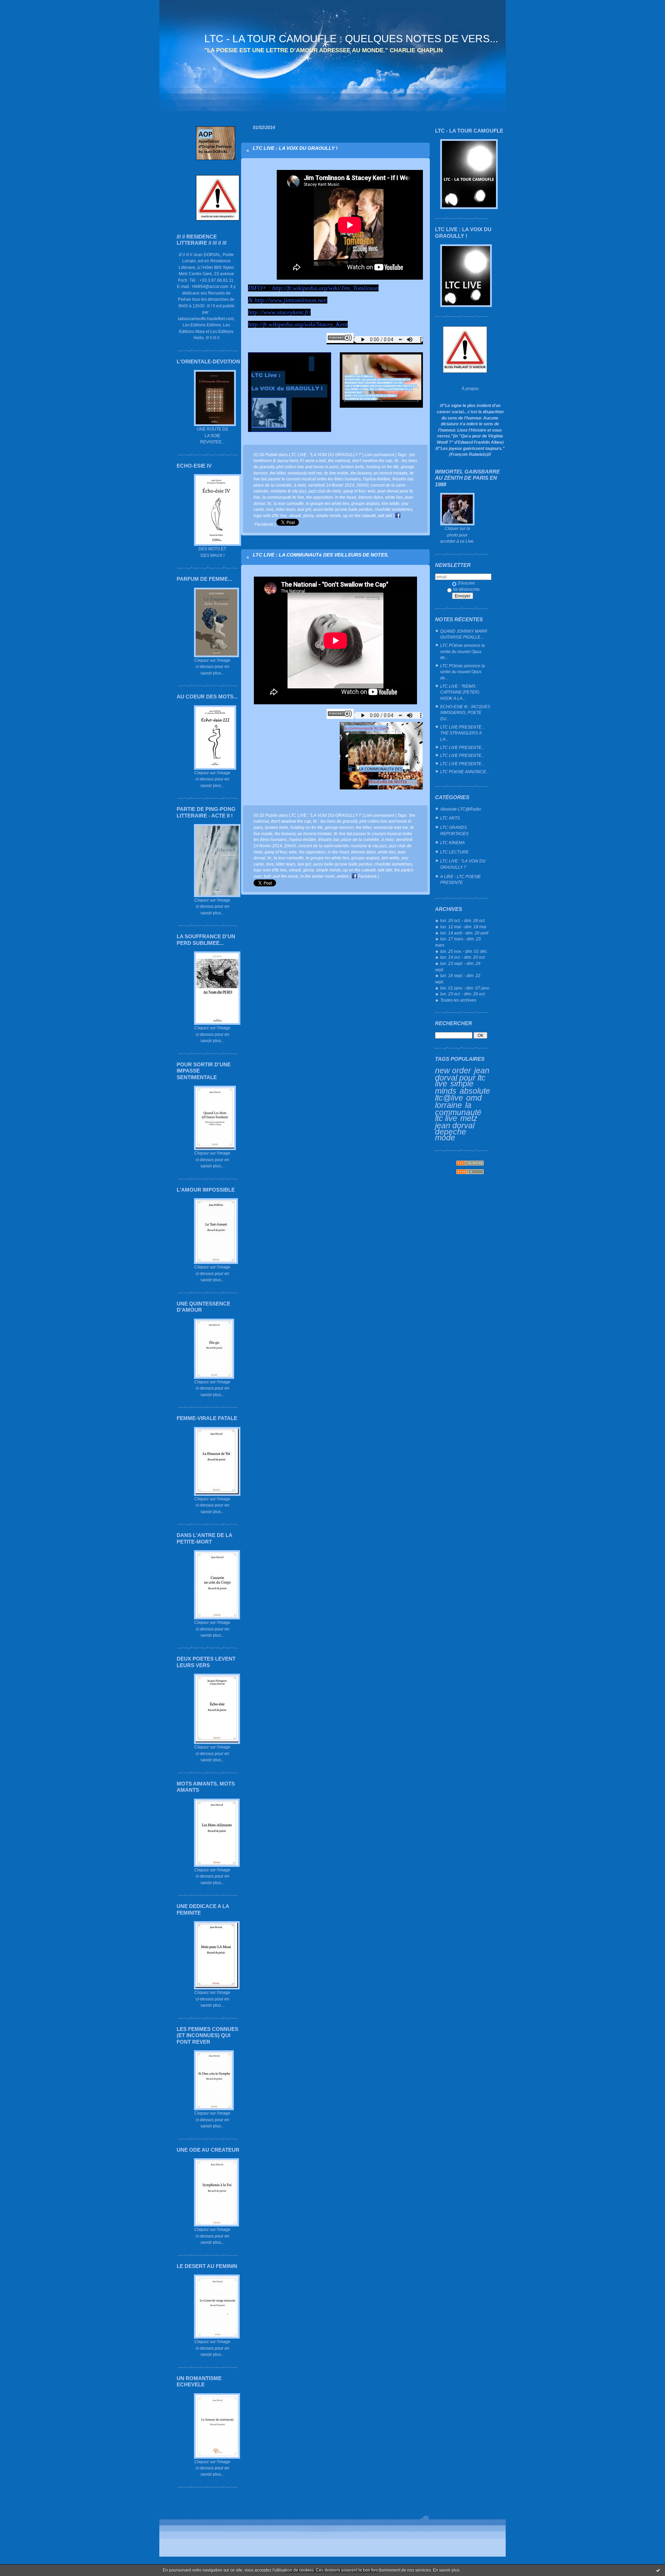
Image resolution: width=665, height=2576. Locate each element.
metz (469, 1118)
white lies (394, 497)
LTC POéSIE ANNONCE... (465, 772)
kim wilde (391, 503)
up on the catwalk (359, 516)
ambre (343, 876)
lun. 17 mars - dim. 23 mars (458, 942)
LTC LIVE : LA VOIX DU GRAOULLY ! (295, 148)
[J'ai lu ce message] (658, 2570)
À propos (470, 388)
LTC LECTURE (454, 852)
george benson (339, 827)
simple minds (454, 1087)
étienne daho (371, 497)
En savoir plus (446, 2570)
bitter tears (286, 509)
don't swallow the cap (372, 460)
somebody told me (305, 473)
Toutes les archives (458, 1000)
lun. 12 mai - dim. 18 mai (463, 927)
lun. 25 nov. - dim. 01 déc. (464, 951)
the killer (278, 473)
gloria (308, 516)
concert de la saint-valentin (323, 846)
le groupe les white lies (327, 503)
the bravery (361, 473)
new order (453, 1070)
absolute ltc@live (463, 1095)
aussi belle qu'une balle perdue (343, 509)
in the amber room (317, 876)
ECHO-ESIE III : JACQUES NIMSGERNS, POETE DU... (465, 713)
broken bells (352, 467)
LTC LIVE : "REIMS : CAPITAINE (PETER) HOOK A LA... (460, 692)
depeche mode (451, 1135)
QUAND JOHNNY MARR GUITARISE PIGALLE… (464, 634)
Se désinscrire (466, 589)
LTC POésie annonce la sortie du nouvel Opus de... (463, 651)
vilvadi (295, 516)
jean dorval (455, 1126)
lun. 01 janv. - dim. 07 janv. (465, 988)
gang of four (354, 491)
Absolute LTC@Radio (461, 809)
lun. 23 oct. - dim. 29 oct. (463, 994)
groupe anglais (365, 503)
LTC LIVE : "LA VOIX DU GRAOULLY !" (463, 864)
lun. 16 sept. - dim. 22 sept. (458, 979)
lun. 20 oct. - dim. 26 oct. (463, 920)
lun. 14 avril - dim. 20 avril (464, 933)
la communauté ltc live (458, 1112)
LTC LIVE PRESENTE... (462, 747)
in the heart (345, 497)
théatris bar (403, 479)
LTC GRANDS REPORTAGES (454, 830)
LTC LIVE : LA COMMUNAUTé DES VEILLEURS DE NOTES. (321, 555)
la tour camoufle (289, 503)
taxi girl (304, 509)
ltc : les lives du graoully (335, 821)
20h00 (362, 485)
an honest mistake (391, 473)
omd (474, 1098)
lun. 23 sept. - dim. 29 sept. (458, 966)
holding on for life (382, 467)
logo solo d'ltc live (270, 516)
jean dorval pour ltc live (462, 1077)
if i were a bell (313, 460)
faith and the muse (281, 876)
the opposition (320, 497)
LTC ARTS (450, 818)
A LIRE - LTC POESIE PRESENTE (460, 880)
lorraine (449, 1105)
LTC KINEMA (453, 843)
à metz (300, 485)
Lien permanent (379, 455)
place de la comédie (273, 485)
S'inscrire (466, 583)
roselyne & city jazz (289, 491)
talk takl (385, 516)
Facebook (367, 876)
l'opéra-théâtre (377, 479)
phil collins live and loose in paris (308, 467)
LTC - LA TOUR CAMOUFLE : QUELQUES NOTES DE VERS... (351, 39)
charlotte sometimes (393, 509)
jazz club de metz (325, 491)
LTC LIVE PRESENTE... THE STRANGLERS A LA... (462, 733)
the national (339, 460)
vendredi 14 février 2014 (331, 485)
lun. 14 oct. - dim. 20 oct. (463, 957)
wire (371, 491)
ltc (269, 503)
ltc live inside (336, 473)
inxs (270, 509)
